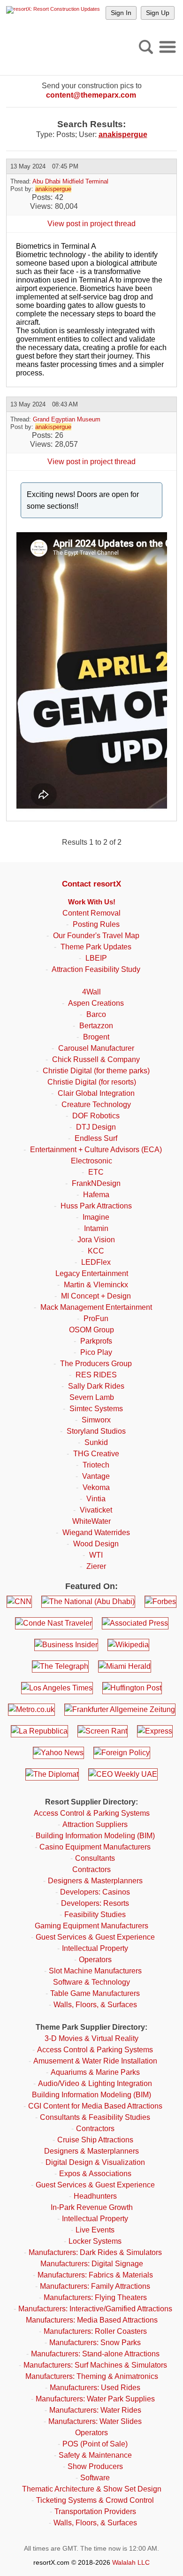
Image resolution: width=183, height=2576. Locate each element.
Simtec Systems (96, 1409)
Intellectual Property (95, 1948)
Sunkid (96, 1442)
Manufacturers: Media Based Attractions (92, 2320)
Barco (96, 1014)
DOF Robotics (96, 1116)
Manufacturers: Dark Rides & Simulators (95, 2252)
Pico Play (96, 1352)
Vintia (96, 1499)
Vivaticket (96, 1510)
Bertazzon (96, 1026)
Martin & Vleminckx (96, 1285)
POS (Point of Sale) (95, 2444)
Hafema (96, 1195)
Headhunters (95, 2196)
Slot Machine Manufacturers (95, 1971)
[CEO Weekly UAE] (123, 1774)
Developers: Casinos (95, 1892)
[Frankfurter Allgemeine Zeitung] (120, 1710)
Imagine (96, 1217)
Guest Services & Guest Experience (95, 1937)
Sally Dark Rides (96, 1386)
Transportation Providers (95, 2511)
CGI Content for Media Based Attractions (95, 2106)
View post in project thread (91, 224)
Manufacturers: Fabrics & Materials (95, 2275)
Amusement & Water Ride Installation (95, 2061)
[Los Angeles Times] (57, 1688)
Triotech (96, 1465)
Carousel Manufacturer (96, 1048)
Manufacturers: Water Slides (95, 2421)
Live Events (95, 2230)
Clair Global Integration (96, 1093)
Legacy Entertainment (92, 1273)
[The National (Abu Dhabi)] (88, 1602)
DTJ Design (96, 1127)
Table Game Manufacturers (95, 1993)
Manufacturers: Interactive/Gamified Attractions (95, 2309)
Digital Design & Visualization (95, 2162)
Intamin (96, 1228)
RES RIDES (96, 1375)
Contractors (91, 1869)
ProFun (96, 1319)
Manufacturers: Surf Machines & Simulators (95, 2365)
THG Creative (96, 1454)
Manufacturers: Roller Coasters (95, 2331)
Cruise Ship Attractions (95, 2140)
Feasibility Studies (95, 1915)
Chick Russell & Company (96, 1059)
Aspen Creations (96, 1003)
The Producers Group (96, 1364)
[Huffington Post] (132, 1688)
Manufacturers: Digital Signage (92, 2264)
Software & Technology (91, 1982)
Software (95, 2478)
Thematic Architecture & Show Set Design (92, 2489)
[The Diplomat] (52, 1774)
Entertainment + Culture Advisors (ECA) (96, 1150)
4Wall (91, 992)
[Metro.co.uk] (31, 1710)
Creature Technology (96, 1105)
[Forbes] (160, 1602)
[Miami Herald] (125, 1666)
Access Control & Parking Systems (92, 1813)
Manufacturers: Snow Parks (95, 2343)
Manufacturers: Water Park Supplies (95, 2399)
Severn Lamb (92, 1397)
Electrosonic (91, 1161)
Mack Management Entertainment (96, 1307)
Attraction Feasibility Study (96, 969)
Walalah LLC (131, 2562)
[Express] (155, 1731)
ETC (96, 1172)
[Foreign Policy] (122, 1753)
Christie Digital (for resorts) (92, 1082)
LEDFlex (96, 1262)
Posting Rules (96, 924)
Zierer (96, 1566)
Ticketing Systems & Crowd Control (95, 2500)
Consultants (95, 1858)
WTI (96, 1555)
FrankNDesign (96, 1183)
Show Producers (95, 2466)
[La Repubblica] (39, 1731)
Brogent (96, 1037)
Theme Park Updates (96, 947)
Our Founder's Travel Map (96, 936)
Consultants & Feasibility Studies (95, 2117)
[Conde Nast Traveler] (54, 1623)
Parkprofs (96, 1341)
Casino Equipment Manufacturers (95, 1847)
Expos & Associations (95, 2174)
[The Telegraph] (60, 1666)
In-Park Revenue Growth (92, 2207)
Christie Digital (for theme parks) (96, 1071)
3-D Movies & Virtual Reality (91, 2038)
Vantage (96, 1476)
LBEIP (96, 958)
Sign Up (158, 13)
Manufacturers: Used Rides (95, 2388)
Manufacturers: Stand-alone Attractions (95, 2354)
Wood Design (96, 1544)
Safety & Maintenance (95, 2455)
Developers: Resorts (95, 1903)
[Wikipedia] (128, 1645)
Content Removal (91, 913)
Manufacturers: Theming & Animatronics (92, 2376)
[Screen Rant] (103, 1731)
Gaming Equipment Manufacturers (91, 1926)
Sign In (121, 13)
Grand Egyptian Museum (67, 419)
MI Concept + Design (96, 1296)
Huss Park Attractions (96, 1206)
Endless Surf (96, 1138)
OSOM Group (91, 1330)
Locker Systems (95, 2241)
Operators (95, 1960)
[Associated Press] (135, 1623)
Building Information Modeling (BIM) (95, 1836)
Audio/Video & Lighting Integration (95, 2083)
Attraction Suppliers (95, 1824)
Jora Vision (96, 1240)
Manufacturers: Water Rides (95, 2410)
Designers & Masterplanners (95, 1881)
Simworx (96, 1420)
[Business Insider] (66, 1645)
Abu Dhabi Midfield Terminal (70, 181)
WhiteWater (91, 1521)
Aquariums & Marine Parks (95, 2072)
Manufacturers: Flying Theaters (95, 2297)
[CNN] (19, 1602)
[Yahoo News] (58, 1753)
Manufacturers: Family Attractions (95, 2286)
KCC (96, 1251)
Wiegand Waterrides (96, 1533)
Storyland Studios (96, 1431)
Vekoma (96, 1487)
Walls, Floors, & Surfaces (95, 2005)
